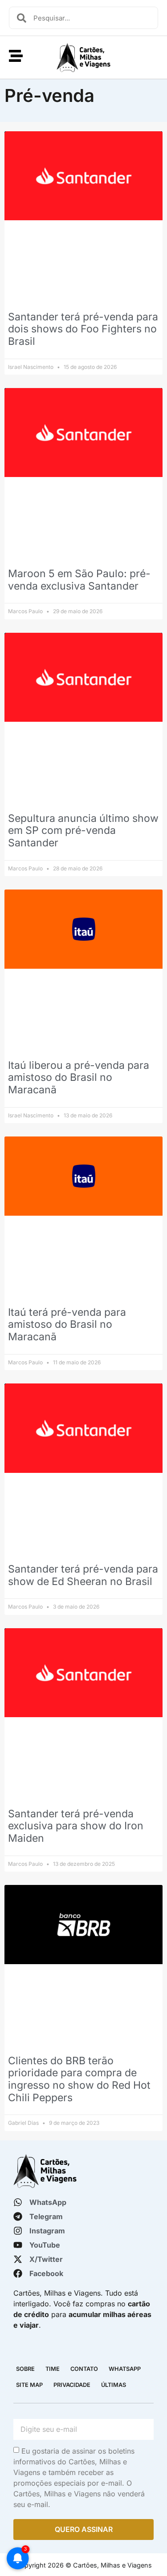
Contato (84, 2369)
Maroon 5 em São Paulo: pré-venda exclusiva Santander (79, 580)
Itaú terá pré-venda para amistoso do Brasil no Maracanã (67, 1324)
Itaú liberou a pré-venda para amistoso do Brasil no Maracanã (79, 1078)
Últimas (114, 2385)
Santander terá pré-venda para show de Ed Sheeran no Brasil (83, 1575)
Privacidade (72, 2385)
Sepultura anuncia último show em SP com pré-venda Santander (83, 831)
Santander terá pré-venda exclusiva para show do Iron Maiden (76, 1826)
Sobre (25, 2369)
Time (53, 2369)
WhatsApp (125, 2369)
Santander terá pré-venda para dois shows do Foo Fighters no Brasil (83, 329)
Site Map (29, 2385)
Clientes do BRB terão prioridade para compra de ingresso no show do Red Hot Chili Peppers (79, 2079)
